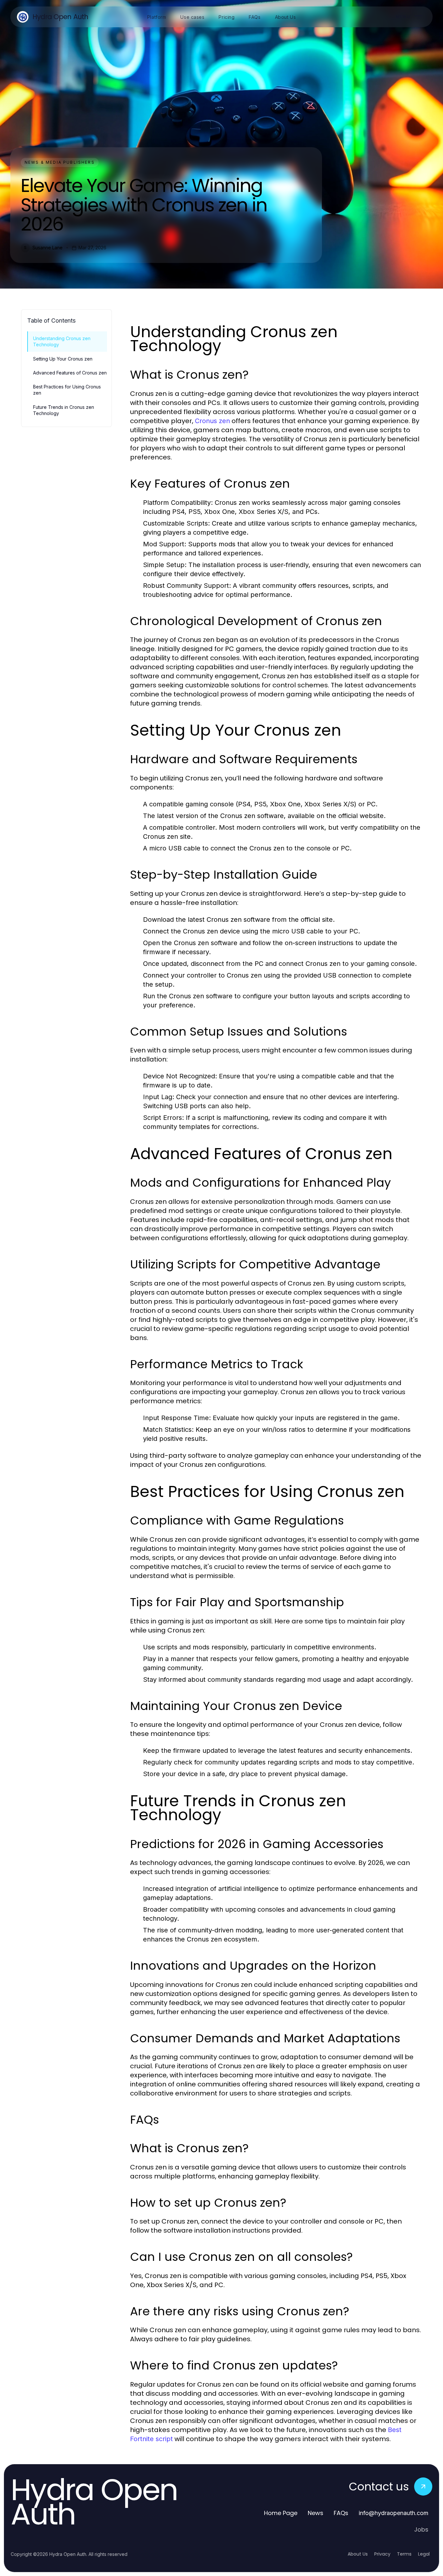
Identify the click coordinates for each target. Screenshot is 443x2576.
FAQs (341, 2513)
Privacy (382, 2554)
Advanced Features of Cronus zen (70, 373)
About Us (358, 2554)
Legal (424, 2554)
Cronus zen (212, 421)
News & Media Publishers (60, 162)
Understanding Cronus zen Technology (62, 341)
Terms (404, 2554)
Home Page (281, 2513)
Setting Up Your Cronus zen (63, 359)
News (316, 2513)
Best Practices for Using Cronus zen (67, 390)
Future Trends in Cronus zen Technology (64, 410)
